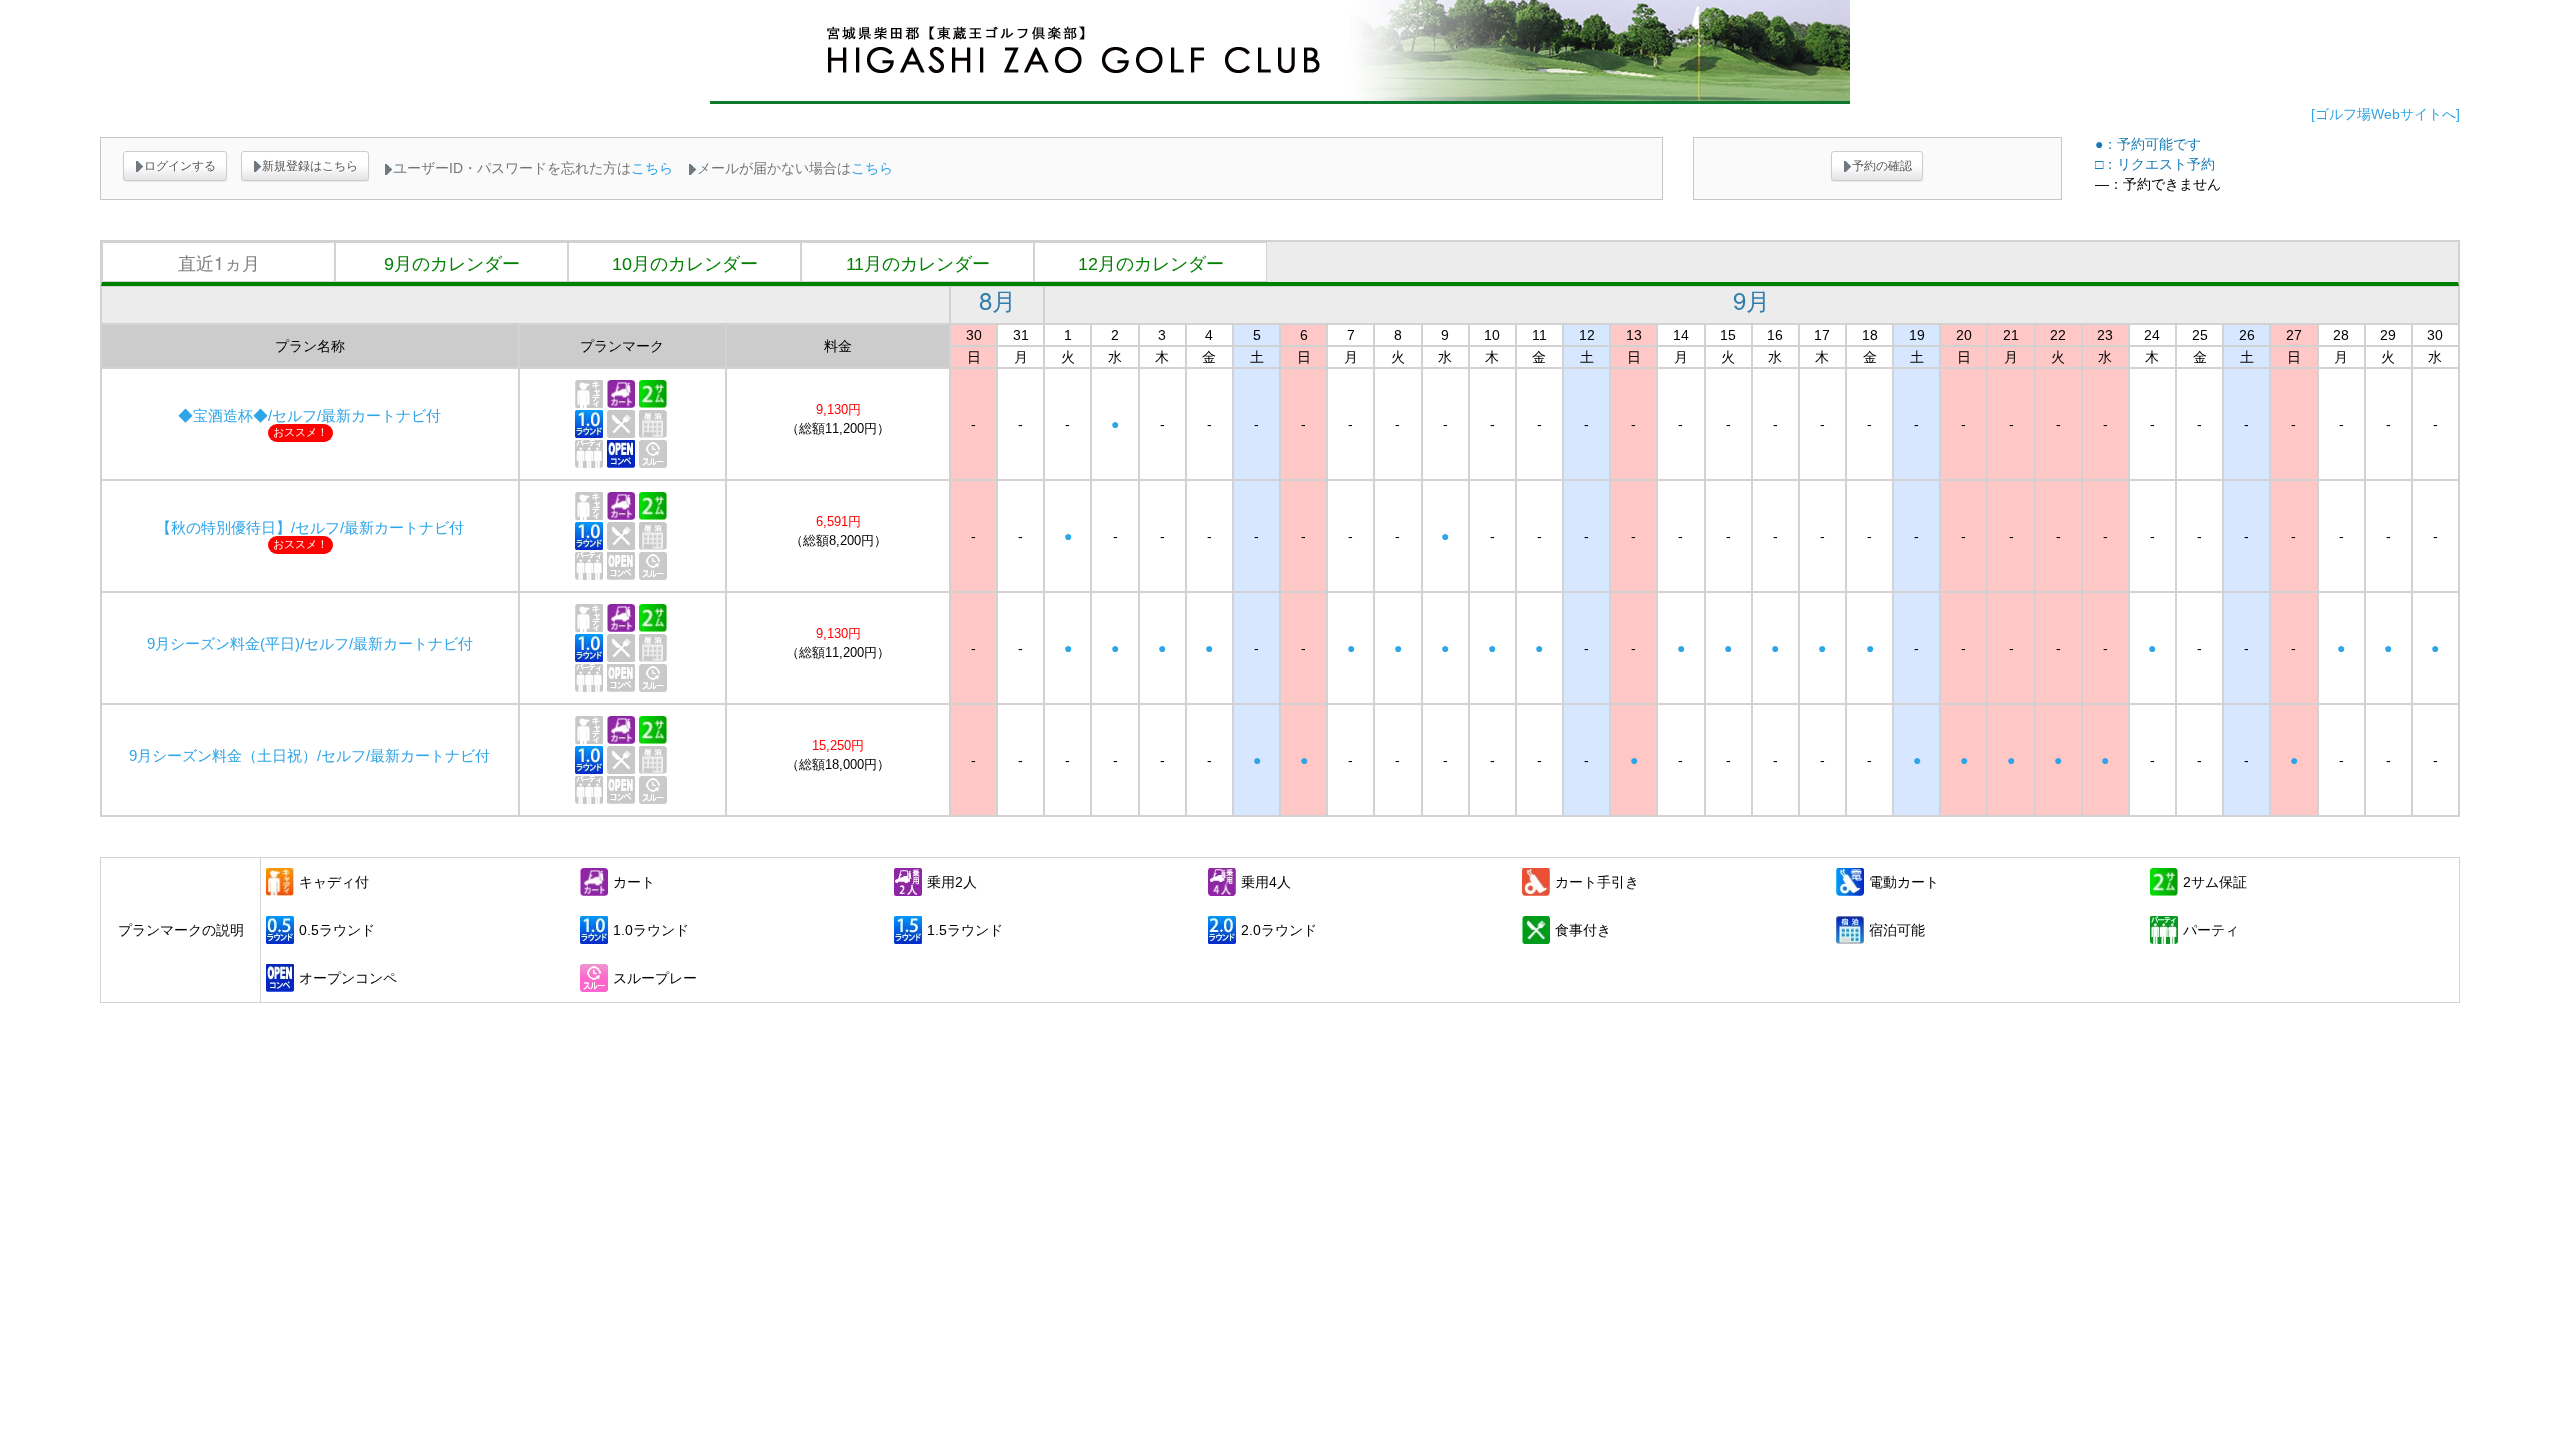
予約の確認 (1882, 166)
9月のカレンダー (452, 264)
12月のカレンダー (1151, 264)
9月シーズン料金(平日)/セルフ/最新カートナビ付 (310, 644)
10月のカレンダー (685, 264)
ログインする (180, 166)
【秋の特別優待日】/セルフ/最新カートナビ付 (310, 528)
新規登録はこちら (310, 166)
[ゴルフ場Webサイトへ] (2385, 114)
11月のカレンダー (918, 264)
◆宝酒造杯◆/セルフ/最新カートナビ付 (309, 416)
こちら (652, 168)
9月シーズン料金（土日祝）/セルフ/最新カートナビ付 (309, 756)
